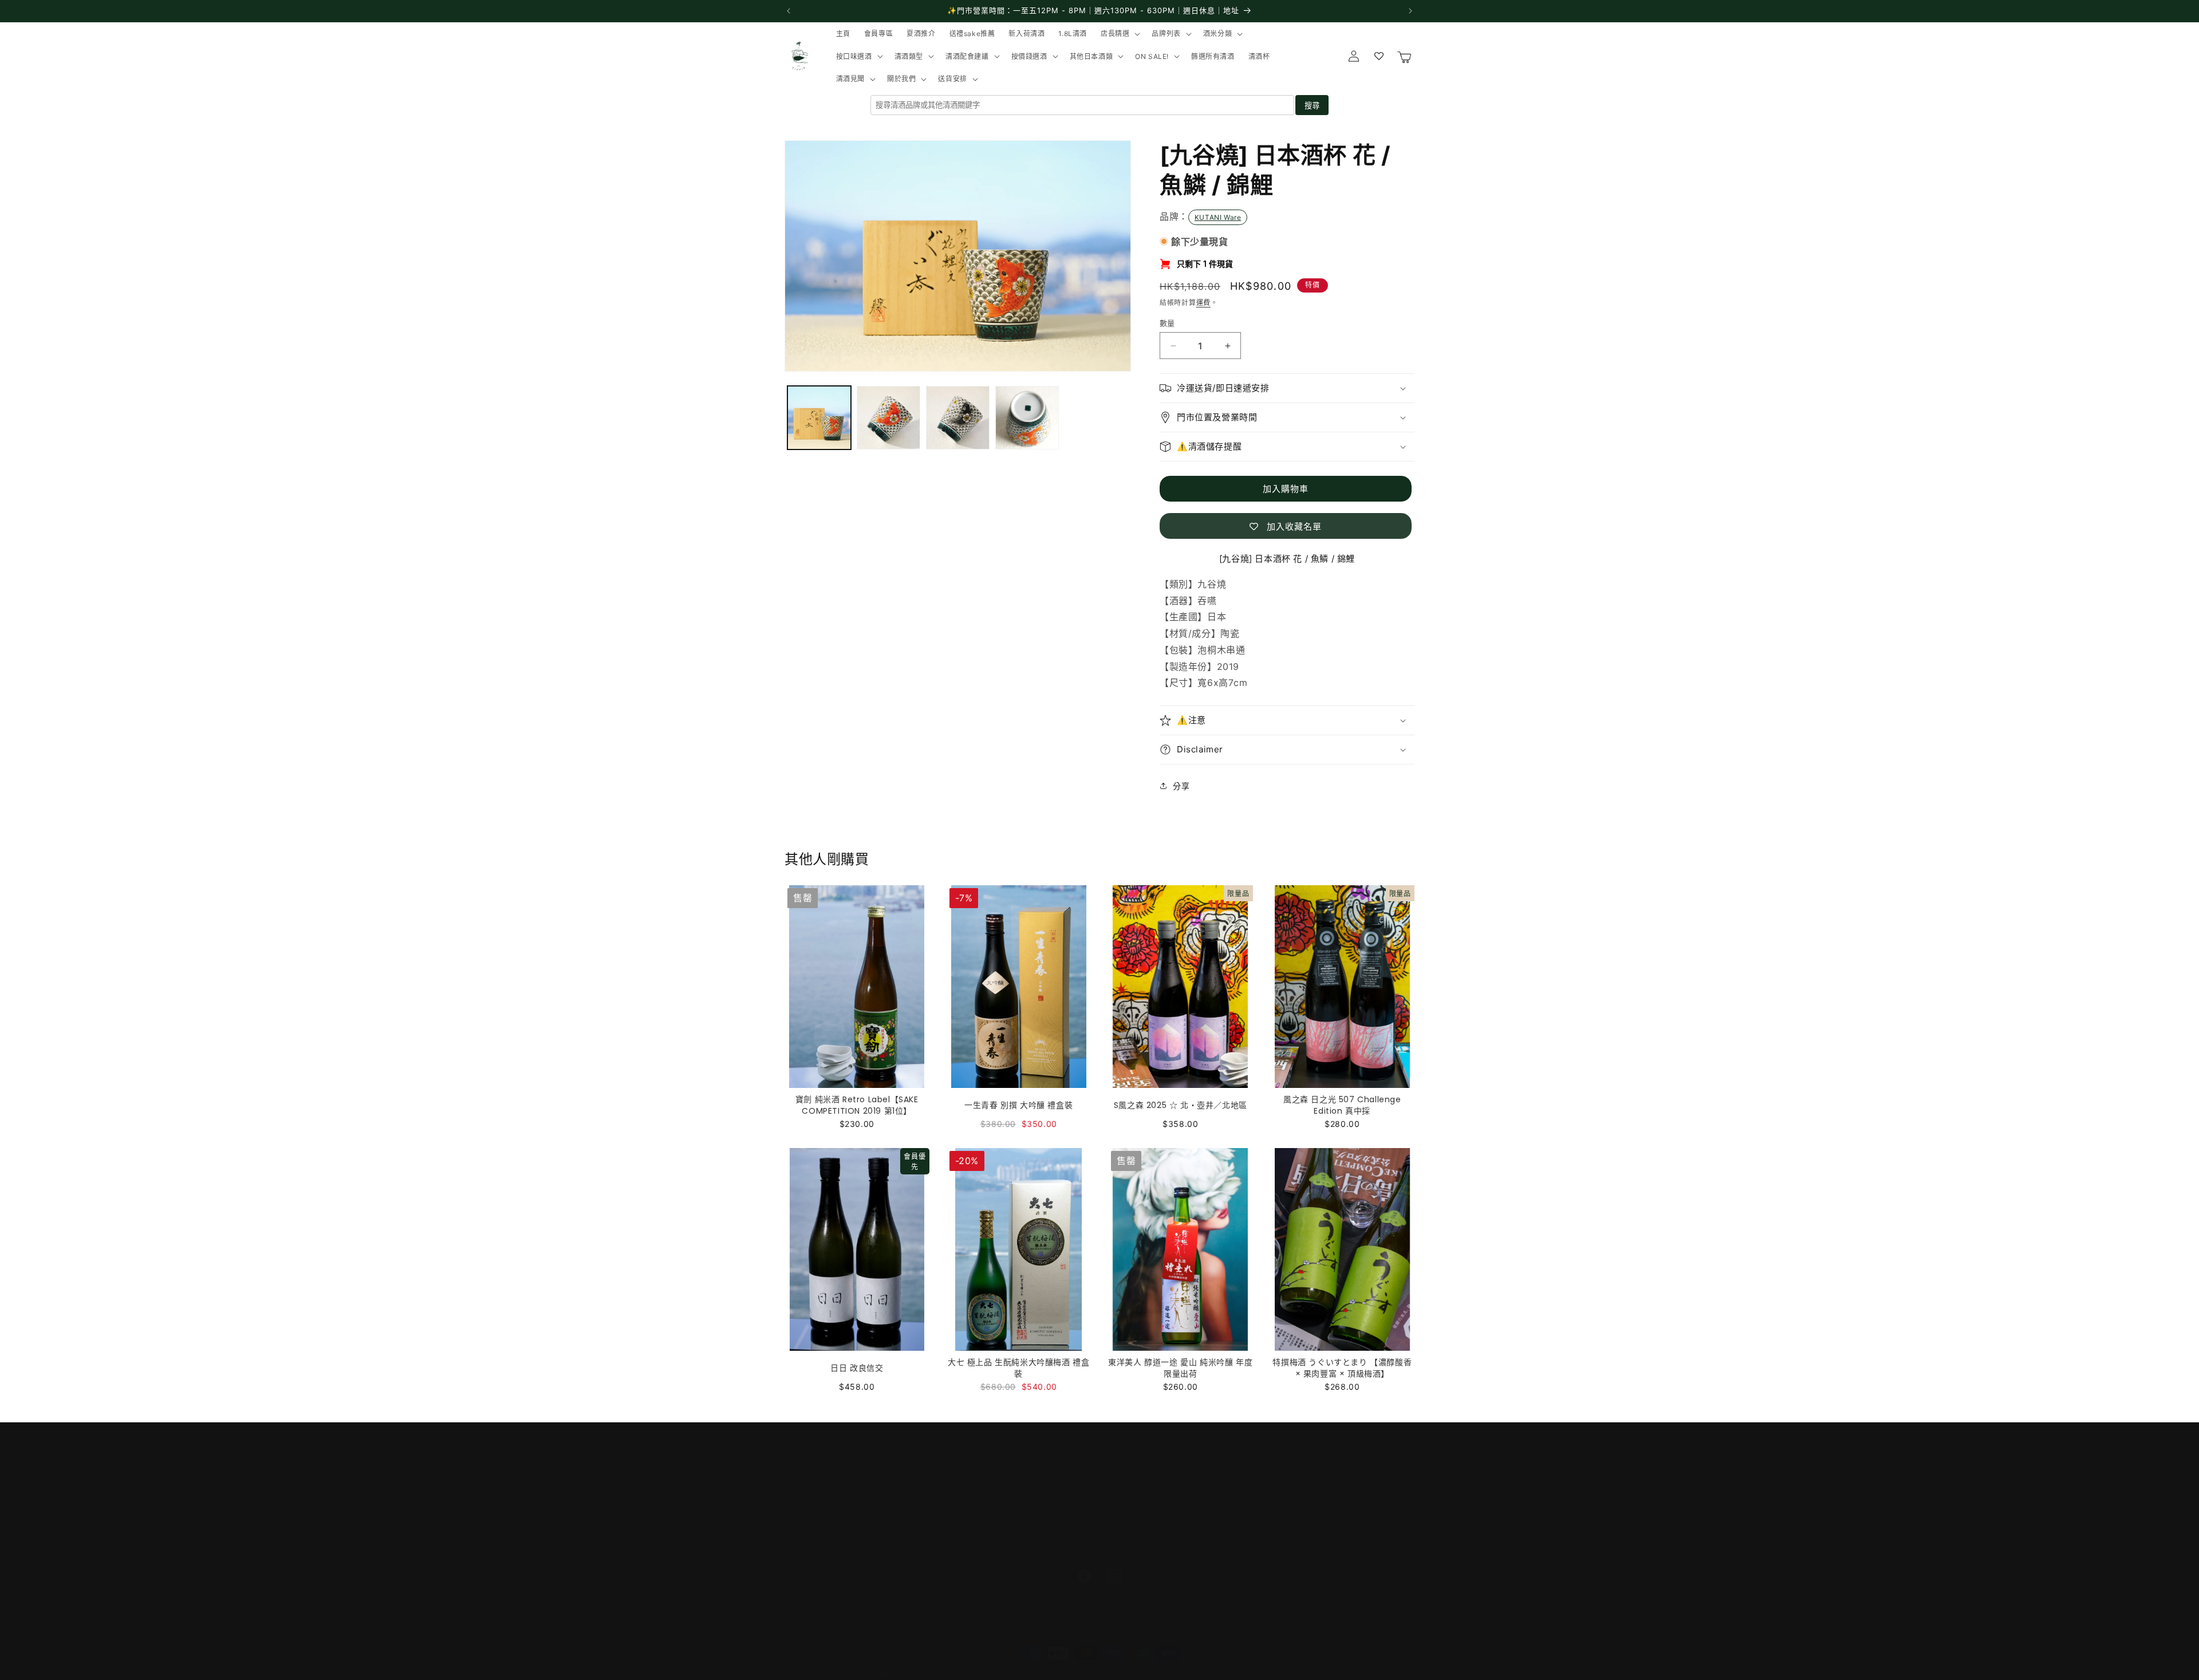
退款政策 (801, 1546)
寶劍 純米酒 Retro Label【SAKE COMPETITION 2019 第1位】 (857, 1105)
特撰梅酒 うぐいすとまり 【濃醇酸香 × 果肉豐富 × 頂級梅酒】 (1342, 1368)
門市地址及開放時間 (822, 1465)
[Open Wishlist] (1379, 56)
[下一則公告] (1410, 11)
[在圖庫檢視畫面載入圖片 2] (888, 418)
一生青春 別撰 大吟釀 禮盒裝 (1018, 1105)
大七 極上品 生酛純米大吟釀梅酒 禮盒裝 (1018, 1368)
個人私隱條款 (810, 1505)
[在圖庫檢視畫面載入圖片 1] (819, 418)
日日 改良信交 (857, 1368)
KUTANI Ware (1218, 217)
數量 (1167, 323)
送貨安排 (801, 1485)
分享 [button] (1181, 786)
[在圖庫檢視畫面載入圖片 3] (958, 418)
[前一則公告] (789, 11)
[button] (1119, 34)
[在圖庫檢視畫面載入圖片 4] (1027, 418)
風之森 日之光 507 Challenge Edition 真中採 (1342, 1105)
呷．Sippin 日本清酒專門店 (857, 1674)
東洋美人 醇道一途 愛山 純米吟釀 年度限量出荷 (1180, 1368)
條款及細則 (805, 1525)
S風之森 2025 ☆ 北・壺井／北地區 (1181, 1105)
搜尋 (1312, 106)
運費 (1203, 303)
